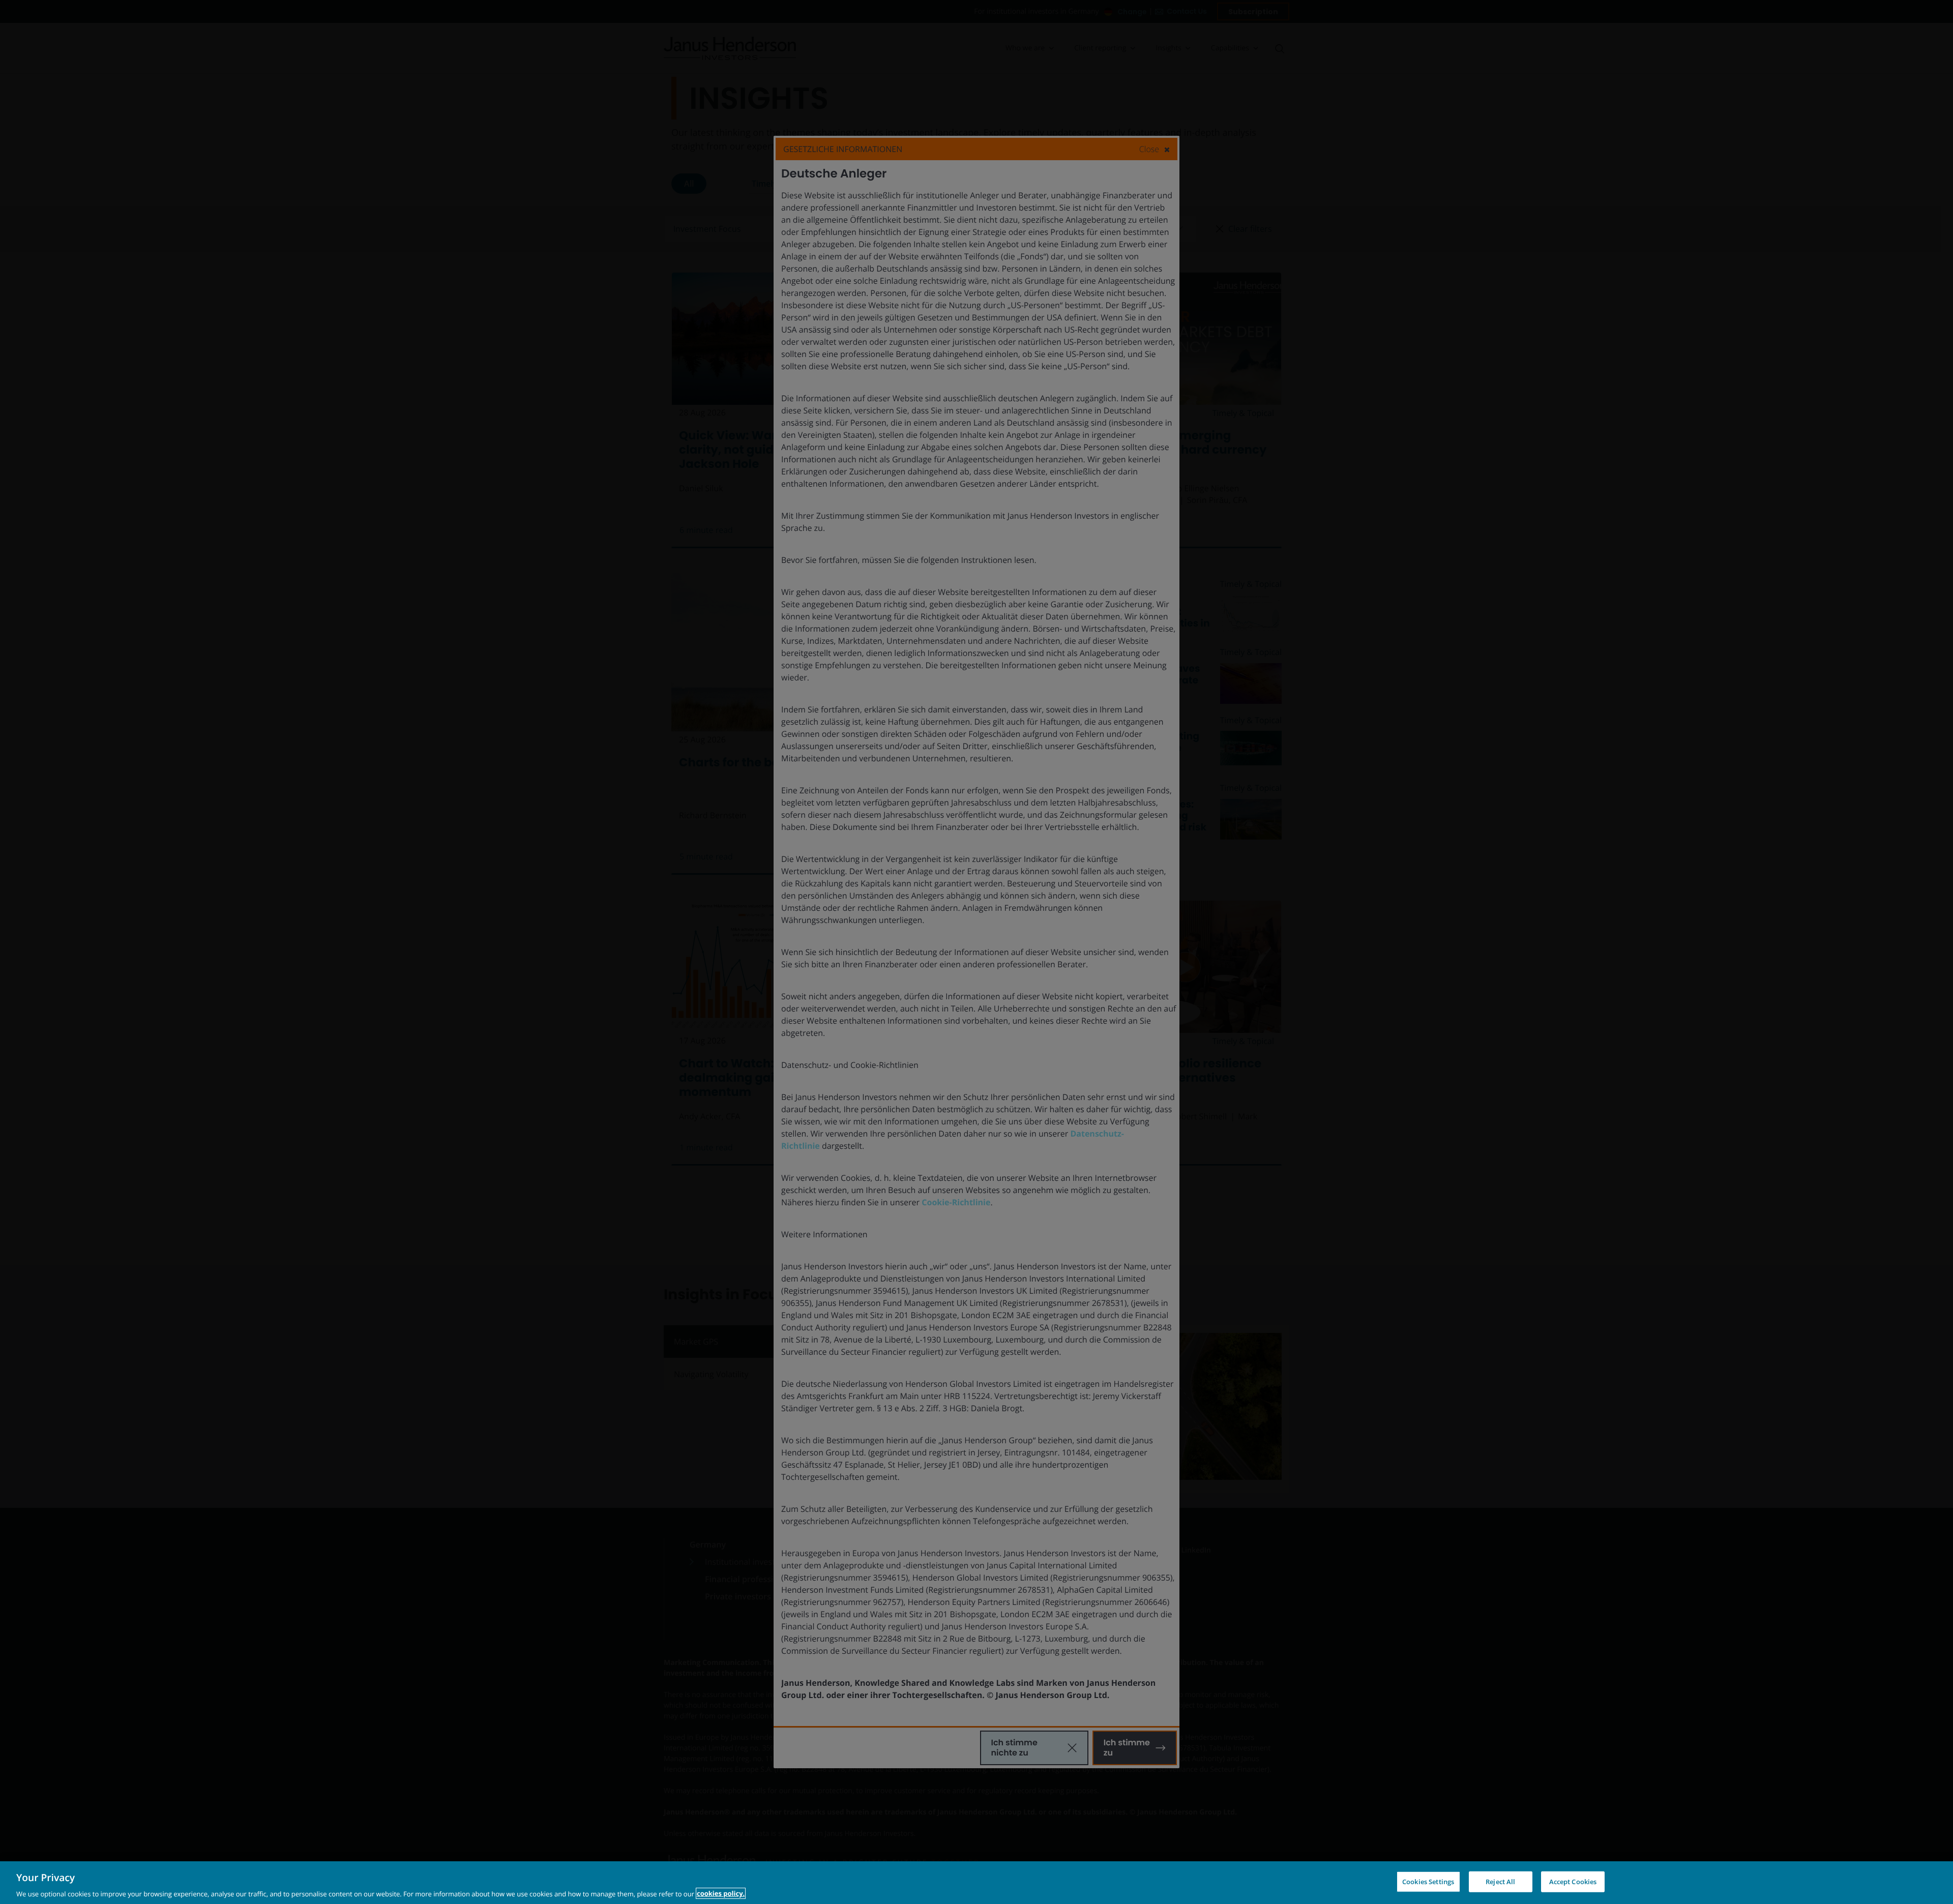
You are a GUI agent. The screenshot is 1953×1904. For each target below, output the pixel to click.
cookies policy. (721, 1893)
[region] (976, 1883)
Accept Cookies (1573, 1881)
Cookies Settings (1428, 1881)
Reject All (1500, 1881)
